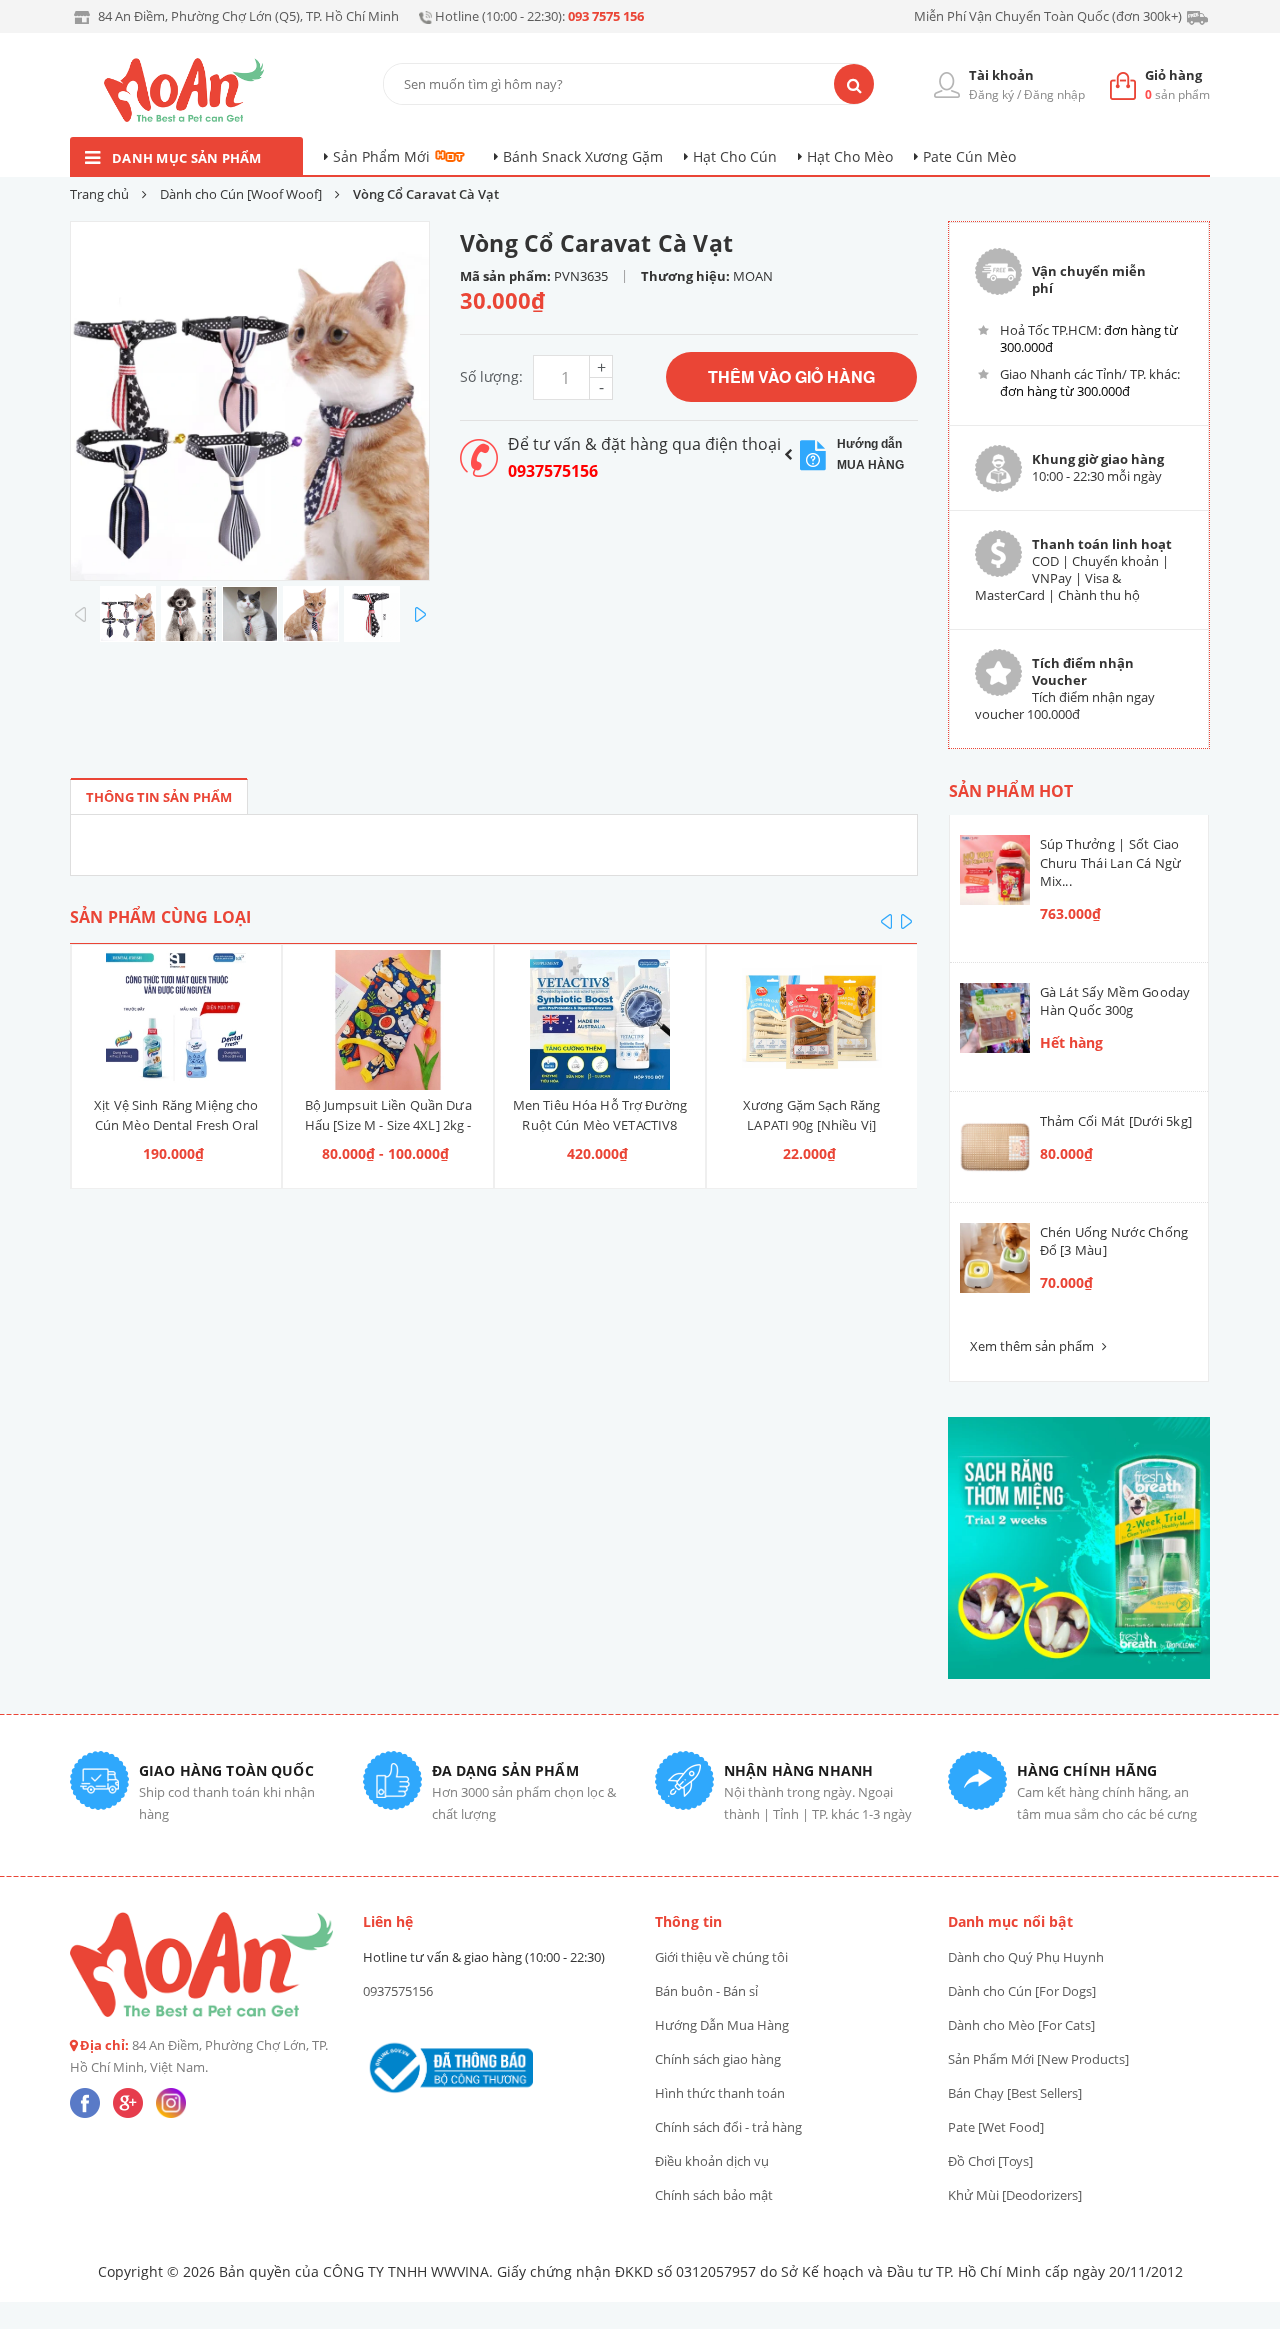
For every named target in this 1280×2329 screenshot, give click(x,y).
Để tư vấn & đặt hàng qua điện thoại (644, 444)
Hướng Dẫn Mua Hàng (722, 2025)
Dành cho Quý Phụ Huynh (1026, 1957)
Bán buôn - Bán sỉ (706, 1991)
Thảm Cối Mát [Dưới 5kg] (1116, 1121)
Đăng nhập (1054, 94)
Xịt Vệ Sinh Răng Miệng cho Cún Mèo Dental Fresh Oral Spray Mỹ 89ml (176, 1125)
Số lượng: (491, 376)
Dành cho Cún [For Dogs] (1022, 1991)
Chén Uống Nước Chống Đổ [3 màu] (1114, 1241)
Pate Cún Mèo (969, 156)
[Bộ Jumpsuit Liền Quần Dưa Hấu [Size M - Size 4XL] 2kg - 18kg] (388, 1020)
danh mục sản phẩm (187, 158)
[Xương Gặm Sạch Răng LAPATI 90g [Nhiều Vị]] (812, 1020)
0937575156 (553, 471)
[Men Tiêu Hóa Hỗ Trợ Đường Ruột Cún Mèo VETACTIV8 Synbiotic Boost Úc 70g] (600, 1020)
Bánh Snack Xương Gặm (583, 156)
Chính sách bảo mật (714, 2195)
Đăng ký (991, 94)
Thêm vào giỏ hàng (791, 376)
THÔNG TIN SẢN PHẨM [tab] (159, 797)
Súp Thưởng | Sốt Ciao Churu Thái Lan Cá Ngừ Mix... (1111, 862)
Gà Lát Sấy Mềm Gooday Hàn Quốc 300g (1115, 1001)
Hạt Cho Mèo (850, 156)
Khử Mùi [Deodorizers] (1015, 2195)
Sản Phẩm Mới (381, 156)
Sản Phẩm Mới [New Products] (1038, 2059)
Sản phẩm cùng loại (160, 917)
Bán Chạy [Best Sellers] (1015, 2093)
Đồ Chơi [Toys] (990, 2161)
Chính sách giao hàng (718, 2059)
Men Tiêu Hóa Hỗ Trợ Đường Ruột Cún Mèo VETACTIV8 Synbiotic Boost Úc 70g (600, 1125)
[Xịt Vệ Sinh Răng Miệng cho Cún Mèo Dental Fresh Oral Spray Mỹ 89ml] (177, 1020)
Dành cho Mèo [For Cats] (1021, 2025)
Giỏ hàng (1173, 75)
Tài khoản (1001, 75)
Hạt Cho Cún (735, 156)
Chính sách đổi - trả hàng (728, 2127)
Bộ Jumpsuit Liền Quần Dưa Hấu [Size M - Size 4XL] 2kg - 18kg (388, 1125)
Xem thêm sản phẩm (1033, 1346)
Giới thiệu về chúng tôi (721, 1957)
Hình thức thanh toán (720, 2093)
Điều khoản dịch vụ (712, 2161)
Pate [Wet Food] (996, 2127)
